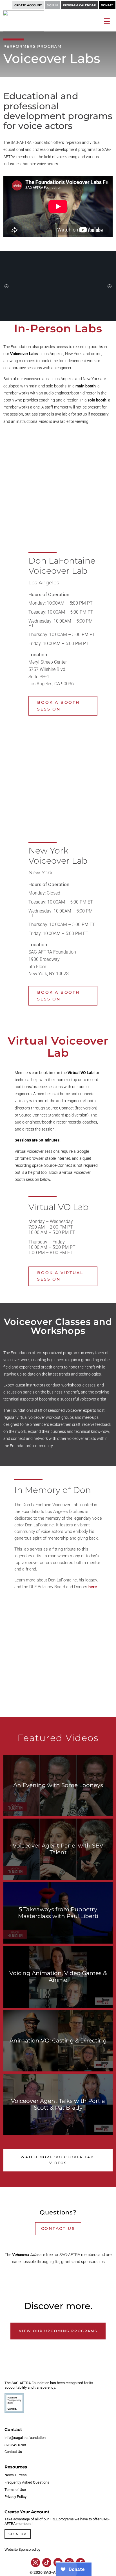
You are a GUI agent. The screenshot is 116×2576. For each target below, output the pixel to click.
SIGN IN (52, 5)
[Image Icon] (35, 2563)
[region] (58, 286)
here (93, 1587)
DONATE (107, 5)
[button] (6, 286)
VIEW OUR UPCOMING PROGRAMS (58, 2331)
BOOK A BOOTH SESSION (58, 706)
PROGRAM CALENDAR (79, 5)
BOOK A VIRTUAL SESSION (60, 1276)
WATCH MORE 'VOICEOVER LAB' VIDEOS (58, 2160)
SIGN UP (18, 2534)
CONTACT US (58, 2228)
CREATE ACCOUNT (28, 5)
